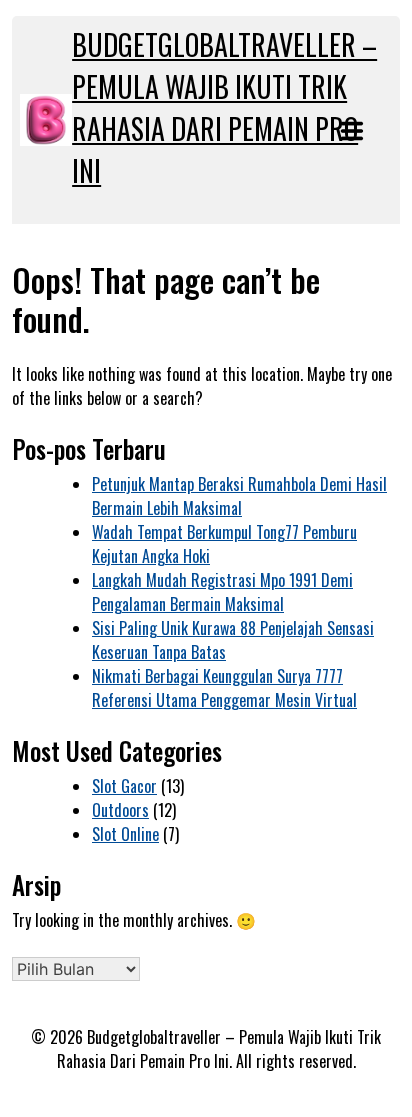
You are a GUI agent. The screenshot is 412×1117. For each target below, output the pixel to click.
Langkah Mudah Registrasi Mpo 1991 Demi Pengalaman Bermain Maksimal (222, 592)
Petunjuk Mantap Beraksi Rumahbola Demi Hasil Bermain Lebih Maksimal (239, 496)
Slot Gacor (124, 786)
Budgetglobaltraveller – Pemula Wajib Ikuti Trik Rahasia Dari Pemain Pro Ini (224, 107)
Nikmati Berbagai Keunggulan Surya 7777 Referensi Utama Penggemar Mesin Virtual (224, 688)
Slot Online (125, 834)
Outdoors (120, 810)
